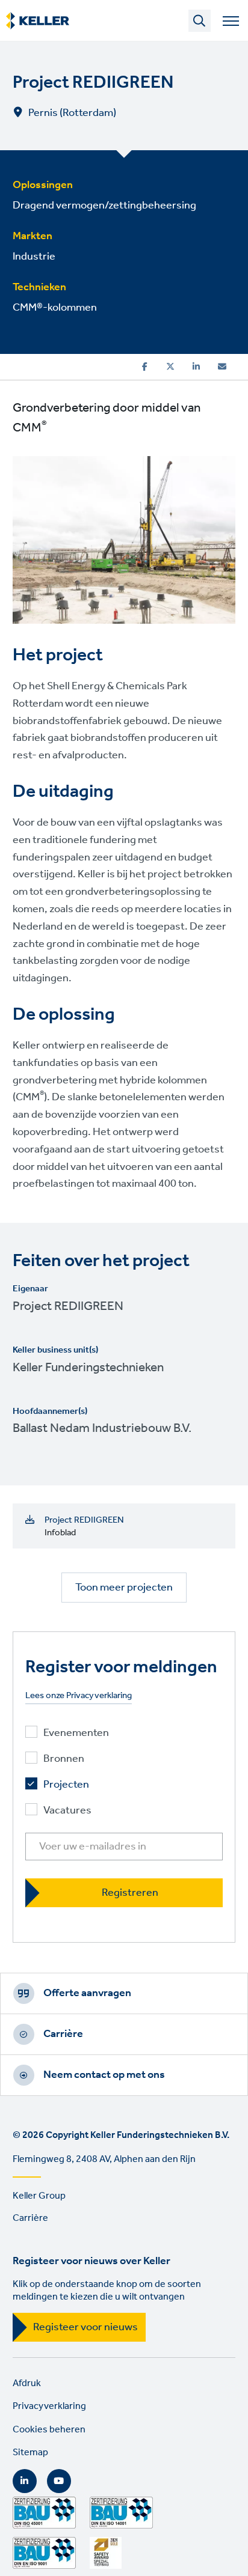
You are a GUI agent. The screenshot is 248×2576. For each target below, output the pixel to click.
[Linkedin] (196, 367)
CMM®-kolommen (55, 308)
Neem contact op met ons (104, 2075)
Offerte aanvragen (87, 1993)
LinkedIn (25, 2481)
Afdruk (27, 2383)
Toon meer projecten (124, 1588)
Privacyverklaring (49, 2406)
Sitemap (30, 2453)
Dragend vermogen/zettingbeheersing (104, 206)
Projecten (66, 1785)
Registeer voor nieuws (85, 2327)
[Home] (38, 21)
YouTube (59, 2481)
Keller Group (39, 2196)
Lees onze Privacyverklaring (79, 1696)
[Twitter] (170, 367)
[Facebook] (145, 367)
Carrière (63, 2034)
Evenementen (76, 1733)
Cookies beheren (49, 2430)
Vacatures (67, 1811)
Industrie (34, 257)
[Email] (222, 367)
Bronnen (64, 1759)
